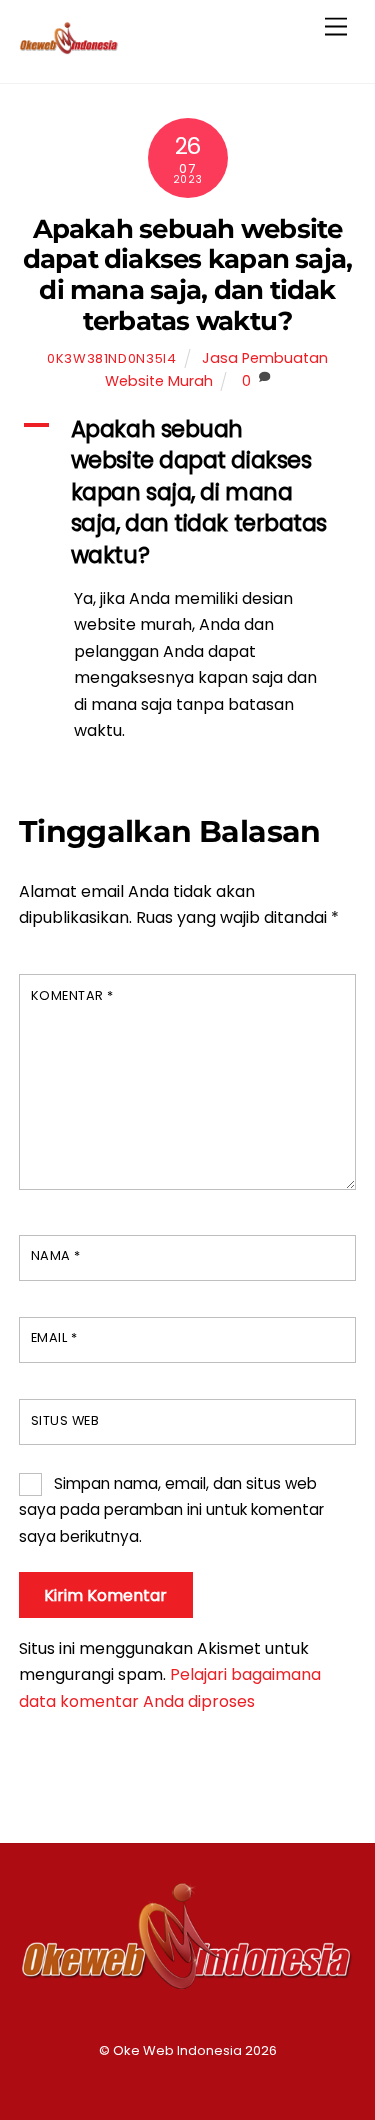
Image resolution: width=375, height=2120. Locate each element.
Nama (56, 1255)
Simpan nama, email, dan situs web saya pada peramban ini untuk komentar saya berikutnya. (171, 1510)
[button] (188, 492)
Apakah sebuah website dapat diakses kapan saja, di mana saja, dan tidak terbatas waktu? (188, 274)
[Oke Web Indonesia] (69, 46)
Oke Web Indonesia (177, 2050)
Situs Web (65, 1420)
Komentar (72, 995)
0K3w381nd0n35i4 (112, 358)
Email (54, 1337)
